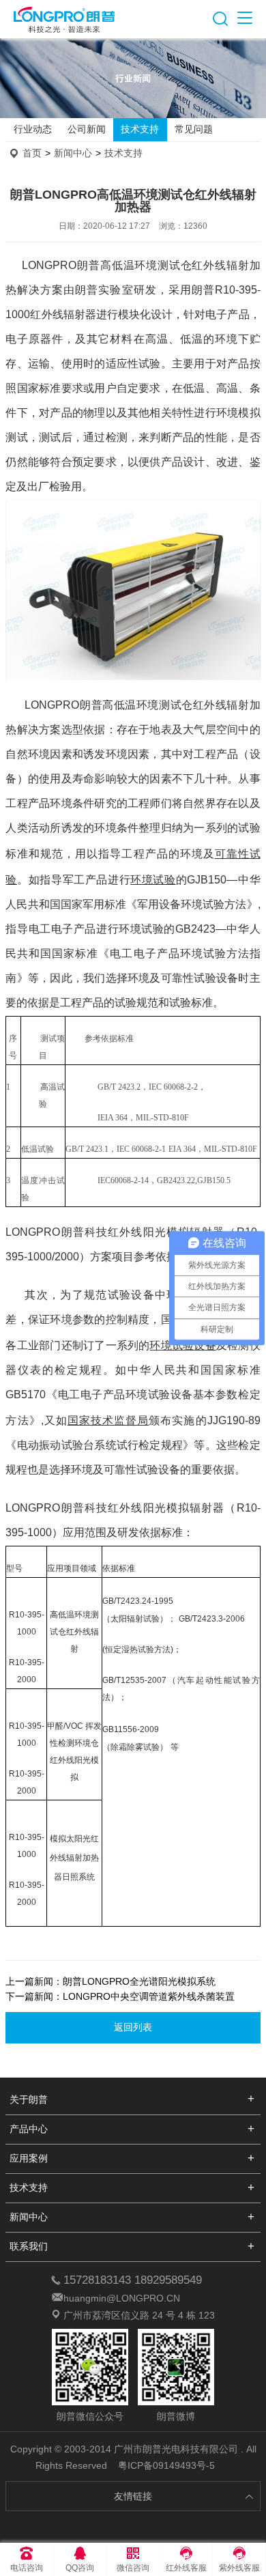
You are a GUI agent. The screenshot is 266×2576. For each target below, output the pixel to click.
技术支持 (140, 129)
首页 (32, 153)
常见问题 (194, 129)
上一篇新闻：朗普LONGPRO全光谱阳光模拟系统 (110, 1981)
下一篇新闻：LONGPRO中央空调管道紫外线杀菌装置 (120, 1996)
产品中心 (29, 2129)
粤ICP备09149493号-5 (166, 2465)
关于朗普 (29, 2099)
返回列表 (133, 2027)
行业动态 (33, 129)
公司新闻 (87, 129)
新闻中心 (73, 153)
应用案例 (29, 2158)
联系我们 (29, 2246)
